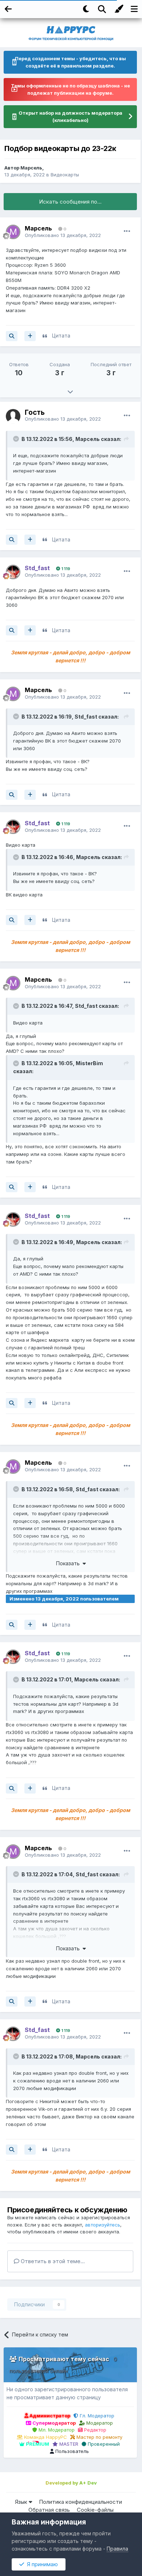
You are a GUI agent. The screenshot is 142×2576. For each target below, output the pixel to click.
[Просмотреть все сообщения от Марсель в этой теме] (12, 336)
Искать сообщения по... (70, 202)
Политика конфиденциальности (80, 2502)
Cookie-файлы (95, 2510)
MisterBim (89, 1063)
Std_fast (86, 717)
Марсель (31, 168)
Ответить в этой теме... (52, 2261)
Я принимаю (41, 2564)
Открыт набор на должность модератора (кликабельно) (70, 116)
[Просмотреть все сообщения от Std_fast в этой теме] (12, 630)
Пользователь (71, 2451)
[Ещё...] (127, 231)
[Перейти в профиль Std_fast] (13, 572)
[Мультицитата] (30, 336)
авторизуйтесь (102, 2225)
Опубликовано (63, 235)
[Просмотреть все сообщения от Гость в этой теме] (12, 540)
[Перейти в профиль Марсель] (13, 232)
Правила (117, 2549)
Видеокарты (65, 175)
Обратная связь (49, 2510)
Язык (22, 2502)
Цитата (61, 336)
